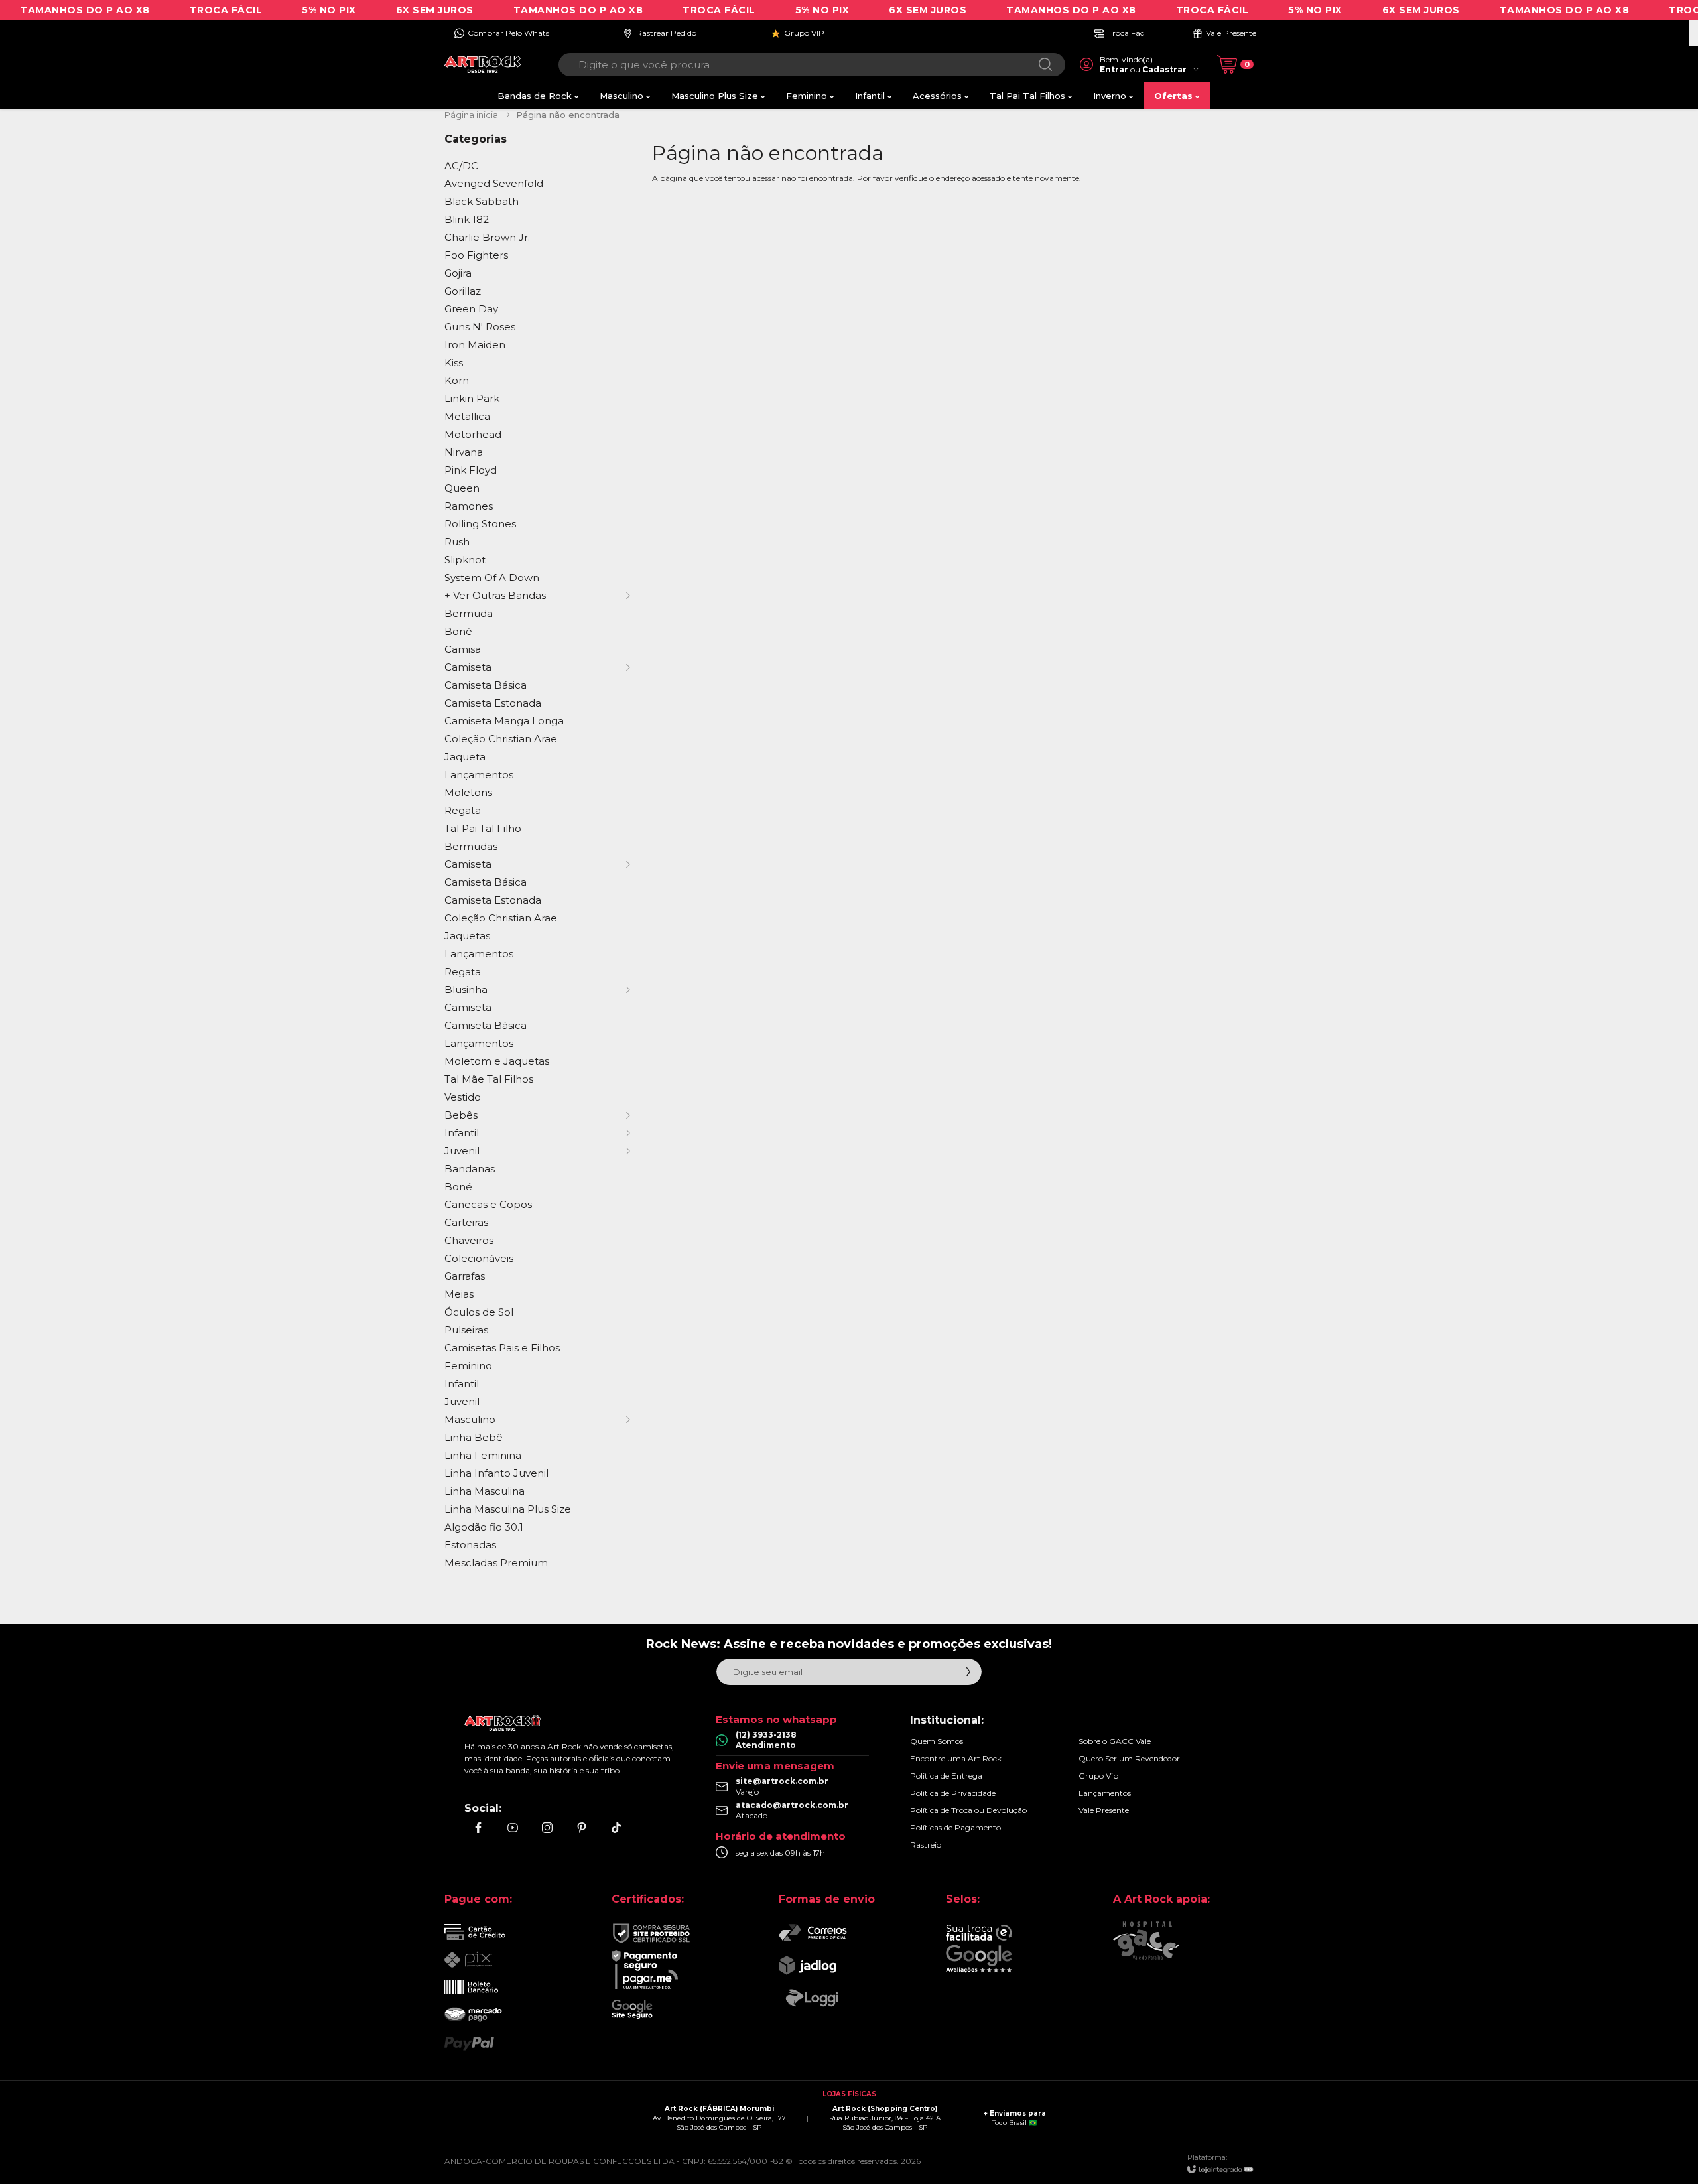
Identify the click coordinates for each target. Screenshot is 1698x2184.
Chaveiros (469, 1240)
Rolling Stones (480, 524)
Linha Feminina (483, 1455)
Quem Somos (937, 1741)
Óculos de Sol (479, 1312)
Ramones (469, 506)
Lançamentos (479, 775)
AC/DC (461, 166)
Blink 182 (467, 219)
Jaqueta (465, 757)
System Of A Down (492, 578)
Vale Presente (1104, 1810)
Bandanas (470, 1169)
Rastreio (926, 1845)
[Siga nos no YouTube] (513, 1828)
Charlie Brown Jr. (487, 237)
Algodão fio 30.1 (484, 1527)
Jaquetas (467, 936)
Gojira (458, 273)
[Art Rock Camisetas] (483, 65)
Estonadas (470, 1545)
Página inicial (472, 115)
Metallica (467, 416)
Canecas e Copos (488, 1204)
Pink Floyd (471, 470)
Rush (457, 542)
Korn (457, 380)
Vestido (463, 1097)
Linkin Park (472, 398)
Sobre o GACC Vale (1115, 1741)
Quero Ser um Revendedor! (1130, 1758)
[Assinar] (968, 1672)
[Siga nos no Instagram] (547, 1828)
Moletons (468, 792)
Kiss (454, 363)
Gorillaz (463, 291)
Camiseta (468, 1007)
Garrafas (465, 1276)
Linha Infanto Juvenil (496, 1473)
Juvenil (462, 1401)
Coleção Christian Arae (501, 739)
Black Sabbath (482, 201)
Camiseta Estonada (493, 703)
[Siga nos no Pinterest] (582, 1828)
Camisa (463, 649)
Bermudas (471, 846)
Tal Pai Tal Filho (483, 828)
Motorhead (473, 434)
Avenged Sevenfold (494, 183)
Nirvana (464, 452)
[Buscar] (1045, 65)
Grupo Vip (1098, 1776)
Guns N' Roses (480, 327)
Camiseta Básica (486, 685)
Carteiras (466, 1222)
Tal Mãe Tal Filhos (489, 1079)
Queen (462, 488)
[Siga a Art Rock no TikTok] (616, 1828)
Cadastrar (1164, 69)
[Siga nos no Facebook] (478, 1828)
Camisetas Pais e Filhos (502, 1348)
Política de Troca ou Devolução (968, 1810)
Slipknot (465, 560)
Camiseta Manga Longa (504, 721)
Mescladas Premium (496, 1563)
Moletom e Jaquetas (497, 1061)
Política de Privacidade (953, 1793)
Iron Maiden (475, 345)
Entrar (1114, 69)
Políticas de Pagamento (955, 1827)
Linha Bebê (474, 1437)
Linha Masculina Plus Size (508, 1509)
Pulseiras (466, 1330)
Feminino (468, 1366)
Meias (459, 1294)
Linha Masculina (485, 1491)
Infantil (462, 1384)
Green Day (471, 309)
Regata (463, 810)
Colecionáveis (479, 1258)
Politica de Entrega (946, 1776)
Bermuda (469, 613)
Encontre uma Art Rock (956, 1758)
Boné (458, 631)
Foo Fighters (476, 255)
